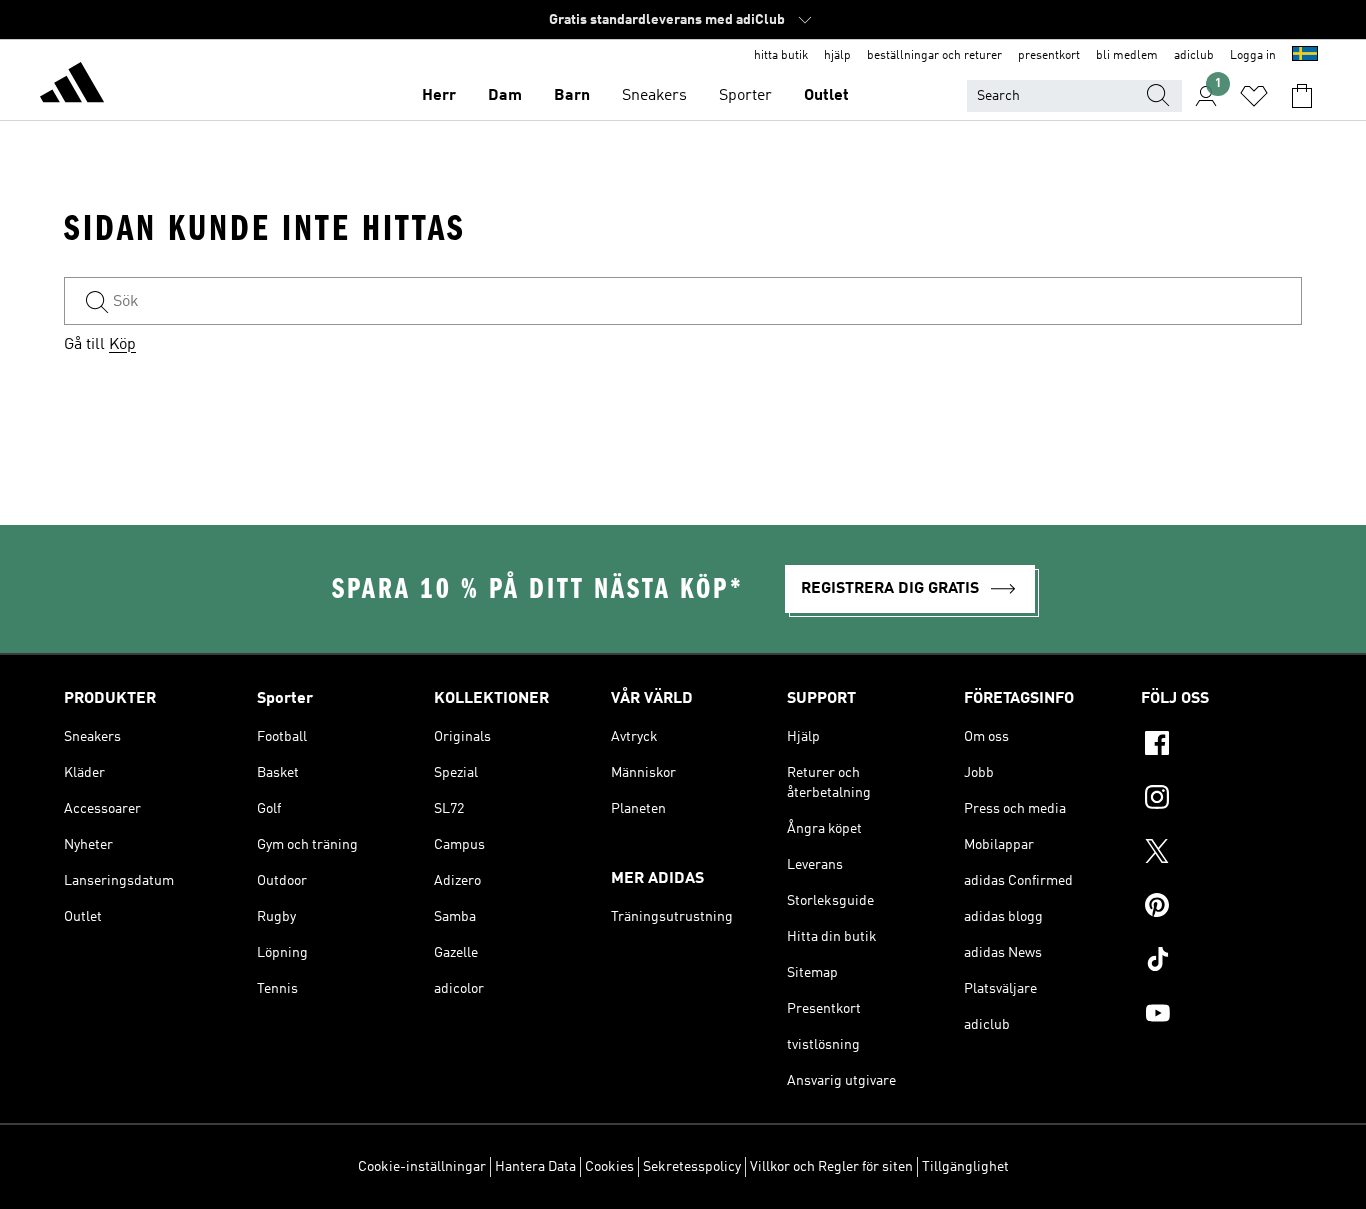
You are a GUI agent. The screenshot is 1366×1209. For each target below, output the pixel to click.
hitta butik (781, 56)
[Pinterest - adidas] (1221, 908)
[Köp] (72, 86)
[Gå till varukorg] (1302, 96)
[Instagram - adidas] (1221, 800)
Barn (572, 96)
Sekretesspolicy (692, 1167)
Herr (439, 96)
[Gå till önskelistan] (1254, 96)
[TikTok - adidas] (1221, 962)
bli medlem (1127, 56)
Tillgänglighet (965, 1167)
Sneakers (654, 96)
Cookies (609, 1167)
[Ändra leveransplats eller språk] (1305, 56)
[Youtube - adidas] (1221, 1016)
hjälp (837, 56)
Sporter (745, 96)
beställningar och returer (934, 56)
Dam (505, 96)
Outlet (826, 96)
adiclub (1194, 56)
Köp (122, 345)
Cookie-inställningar (422, 1167)
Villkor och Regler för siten (831, 1167)
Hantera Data (535, 1167)
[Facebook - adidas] (1221, 746)
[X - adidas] (1221, 854)
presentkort (1049, 56)
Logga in (1253, 56)
